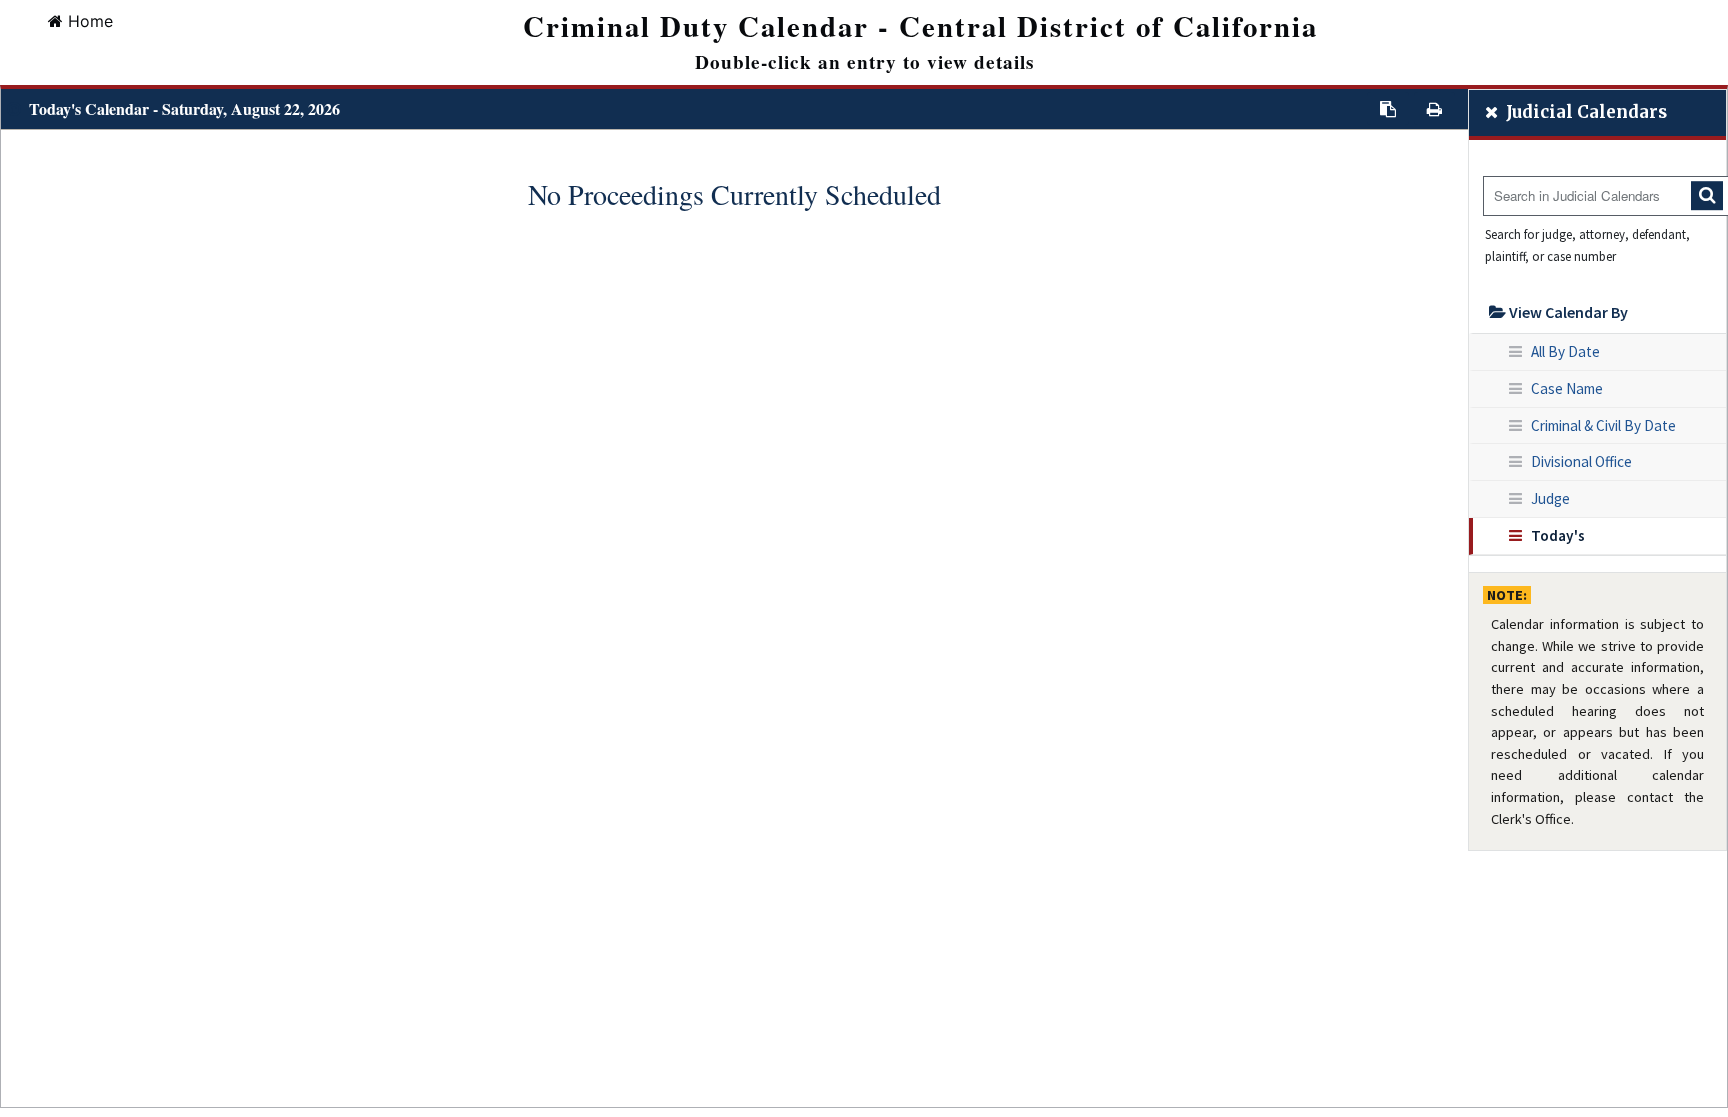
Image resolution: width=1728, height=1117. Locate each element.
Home (90, 21)
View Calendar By (1567, 312)
